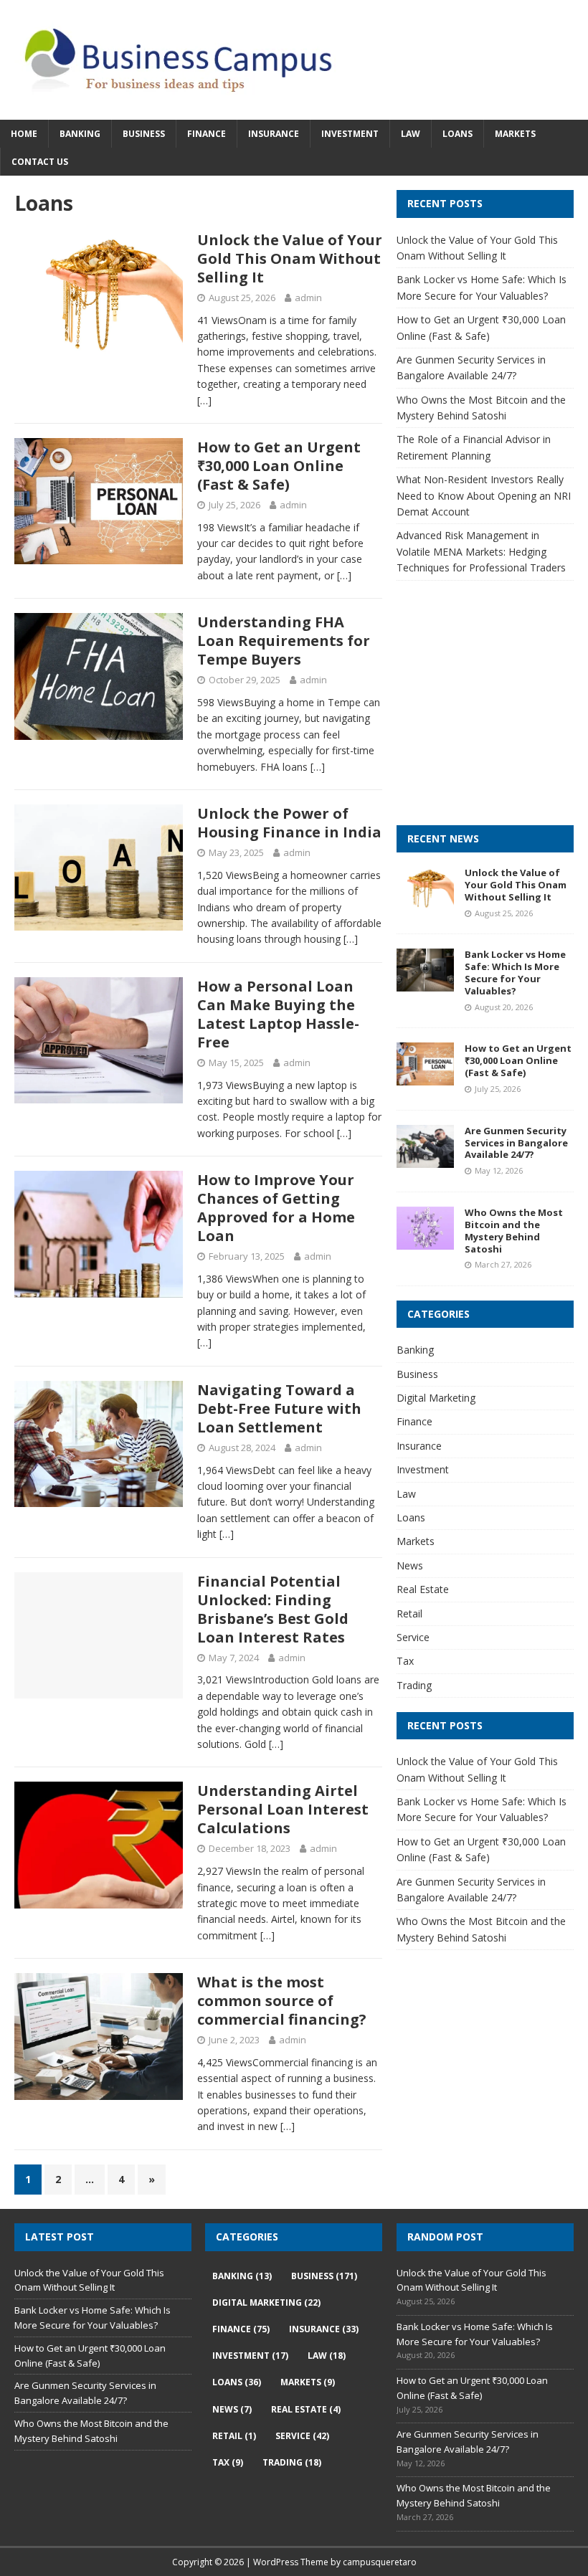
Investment (350, 134)
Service (413, 1637)
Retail (409, 1613)
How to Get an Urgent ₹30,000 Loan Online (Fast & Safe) (279, 466)
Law (411, 134)
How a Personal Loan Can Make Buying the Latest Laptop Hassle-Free (278, 1014)
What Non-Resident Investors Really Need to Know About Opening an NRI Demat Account (484, 495)
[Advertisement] (492, 716)
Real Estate (423, 1589)
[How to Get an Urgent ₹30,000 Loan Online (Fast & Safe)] (425, 1077)
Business (144, 134)
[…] (204, 400)
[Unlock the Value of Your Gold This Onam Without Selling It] (425, 902)
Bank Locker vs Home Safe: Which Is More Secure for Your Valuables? (515, 973)
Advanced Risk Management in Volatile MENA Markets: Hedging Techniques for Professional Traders (481, 551)
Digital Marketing (436, 1398)
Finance (207, 134)
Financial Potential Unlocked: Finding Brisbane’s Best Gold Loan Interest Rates (273, 1609)
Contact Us (40, 162)
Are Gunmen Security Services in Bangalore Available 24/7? (516, 1143)
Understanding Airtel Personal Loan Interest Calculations (283, 1809)
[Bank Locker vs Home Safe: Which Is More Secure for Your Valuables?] (425, 983)
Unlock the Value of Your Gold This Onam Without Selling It (290, 258)
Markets (515, 134)
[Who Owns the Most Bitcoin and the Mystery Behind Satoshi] (425, 1241)
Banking (80, 134)
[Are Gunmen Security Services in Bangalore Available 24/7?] (425, 1159)
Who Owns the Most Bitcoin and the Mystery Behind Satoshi (514, 1231)
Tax (405, 1661)
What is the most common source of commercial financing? (282, 2001)
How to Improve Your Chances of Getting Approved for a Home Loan (276, 1208)
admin (308, 298)
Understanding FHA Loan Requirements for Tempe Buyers (284, 641)
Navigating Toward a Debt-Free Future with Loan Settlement (279, 1408)
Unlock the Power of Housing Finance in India (289, 823)
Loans (457, 134)
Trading (414, 1685)
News (410, 1565)
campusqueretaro (380, 2562)
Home (24, 134)
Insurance (274, 134)
